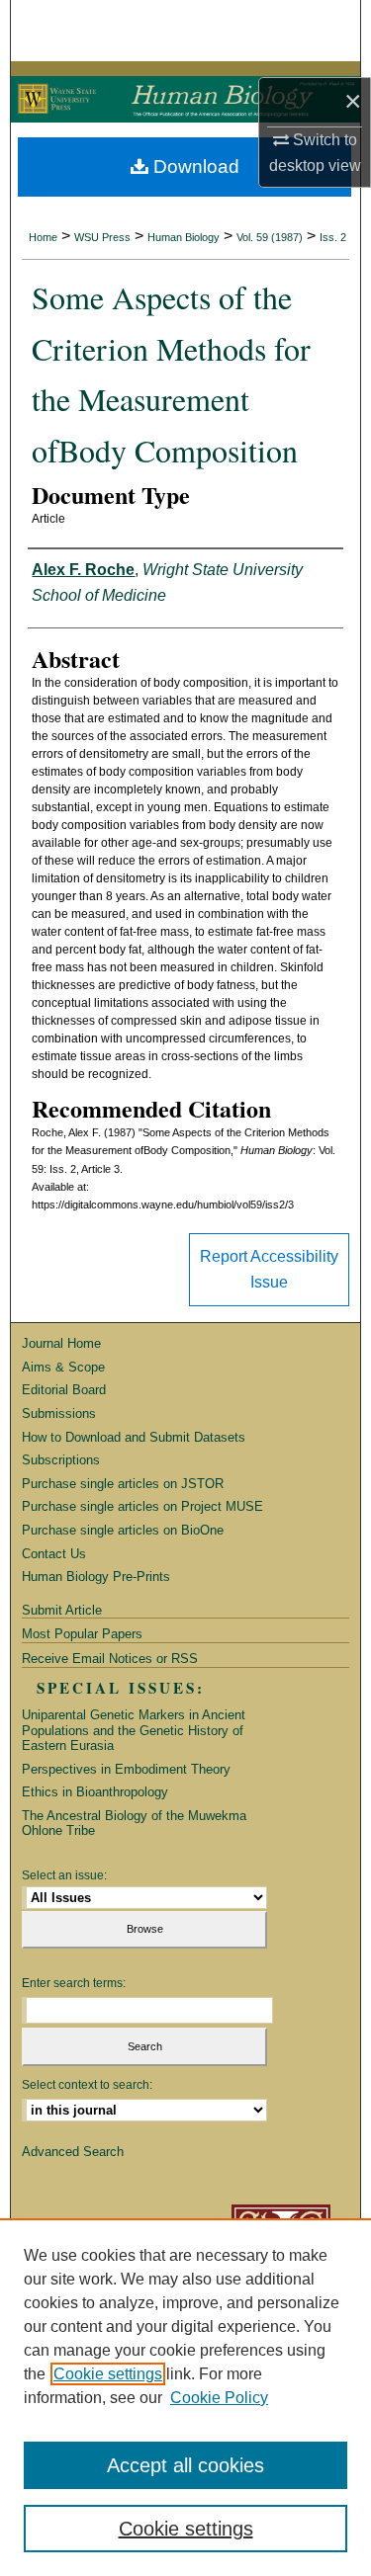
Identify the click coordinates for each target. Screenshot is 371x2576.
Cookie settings (108, 2374)
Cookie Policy (219, 2398)
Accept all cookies (185, 2465)
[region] (185, 2397)
